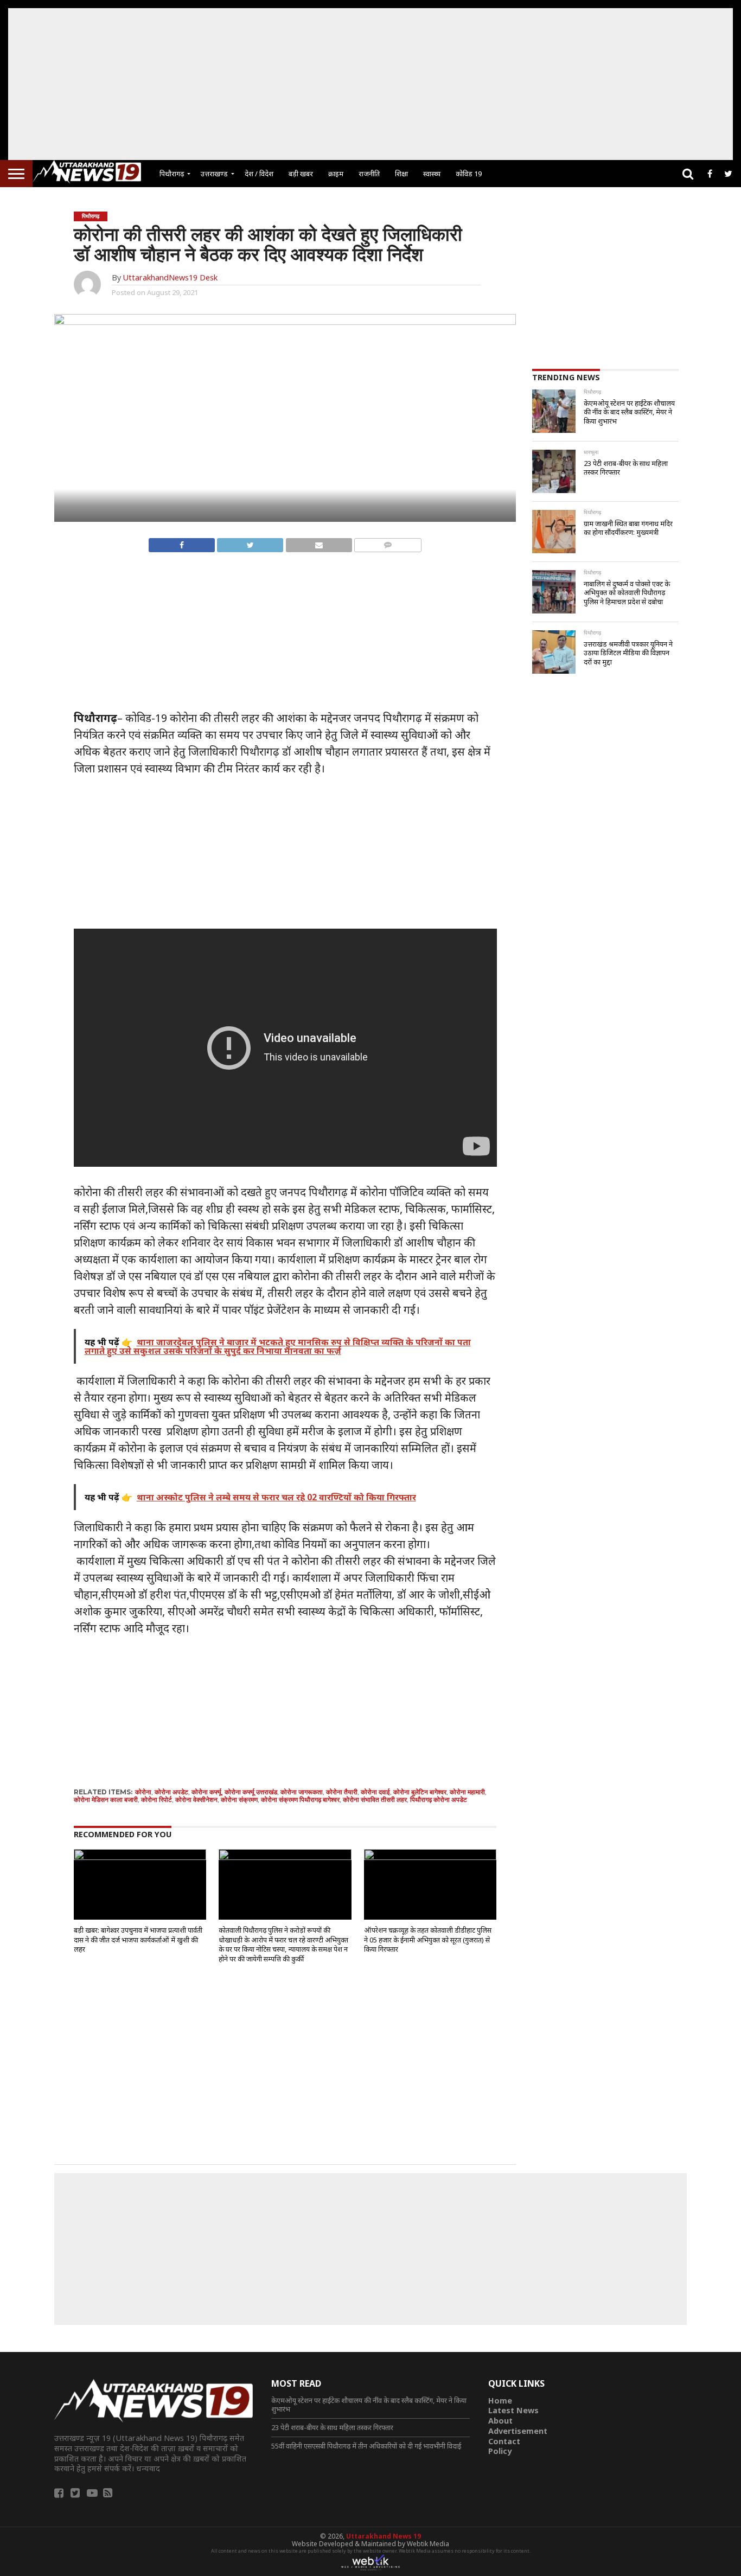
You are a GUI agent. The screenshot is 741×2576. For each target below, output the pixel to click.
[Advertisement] (370, 84)
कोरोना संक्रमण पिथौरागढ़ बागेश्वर (300, 1800)
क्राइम (336, 174)
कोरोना (143, 1792)
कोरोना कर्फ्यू (206, 1792)
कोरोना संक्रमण (239, 1800)
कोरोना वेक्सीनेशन (196, 1800)
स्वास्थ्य (432, 174)
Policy (500, 2451)
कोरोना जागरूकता (302, 1792)
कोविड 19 (469, 174)
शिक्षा (401, 174)
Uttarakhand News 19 (384, 2536)
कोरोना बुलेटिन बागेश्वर (420, 1792)
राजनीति (369, 174)
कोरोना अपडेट (171, 1792)
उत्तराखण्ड (214, 174)
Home (500, 2401)
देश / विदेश (259, 174)
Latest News (513, 2410)
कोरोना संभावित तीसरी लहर (375, 1800)
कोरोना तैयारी (342, 1792)
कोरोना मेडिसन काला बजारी (106, 1800)
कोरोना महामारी (467, 1792)
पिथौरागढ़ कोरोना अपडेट (439, 1800)
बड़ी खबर (301, 174)
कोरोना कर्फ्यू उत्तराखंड (251, 1792)
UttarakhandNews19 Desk (170, 277)
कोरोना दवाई (375, 1792)
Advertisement (518, 2431)
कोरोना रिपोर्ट (156, 1800)
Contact (504, 2441)
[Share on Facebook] (182, 542)
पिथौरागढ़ (172, 174)
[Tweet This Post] (250, 542)
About (500, 2421)
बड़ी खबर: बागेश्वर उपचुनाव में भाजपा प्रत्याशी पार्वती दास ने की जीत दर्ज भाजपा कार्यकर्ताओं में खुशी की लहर (138, 1939)
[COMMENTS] (388, 542)
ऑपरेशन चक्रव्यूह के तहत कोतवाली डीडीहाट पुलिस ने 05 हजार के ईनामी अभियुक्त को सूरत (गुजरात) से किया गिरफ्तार (428, 1939)
